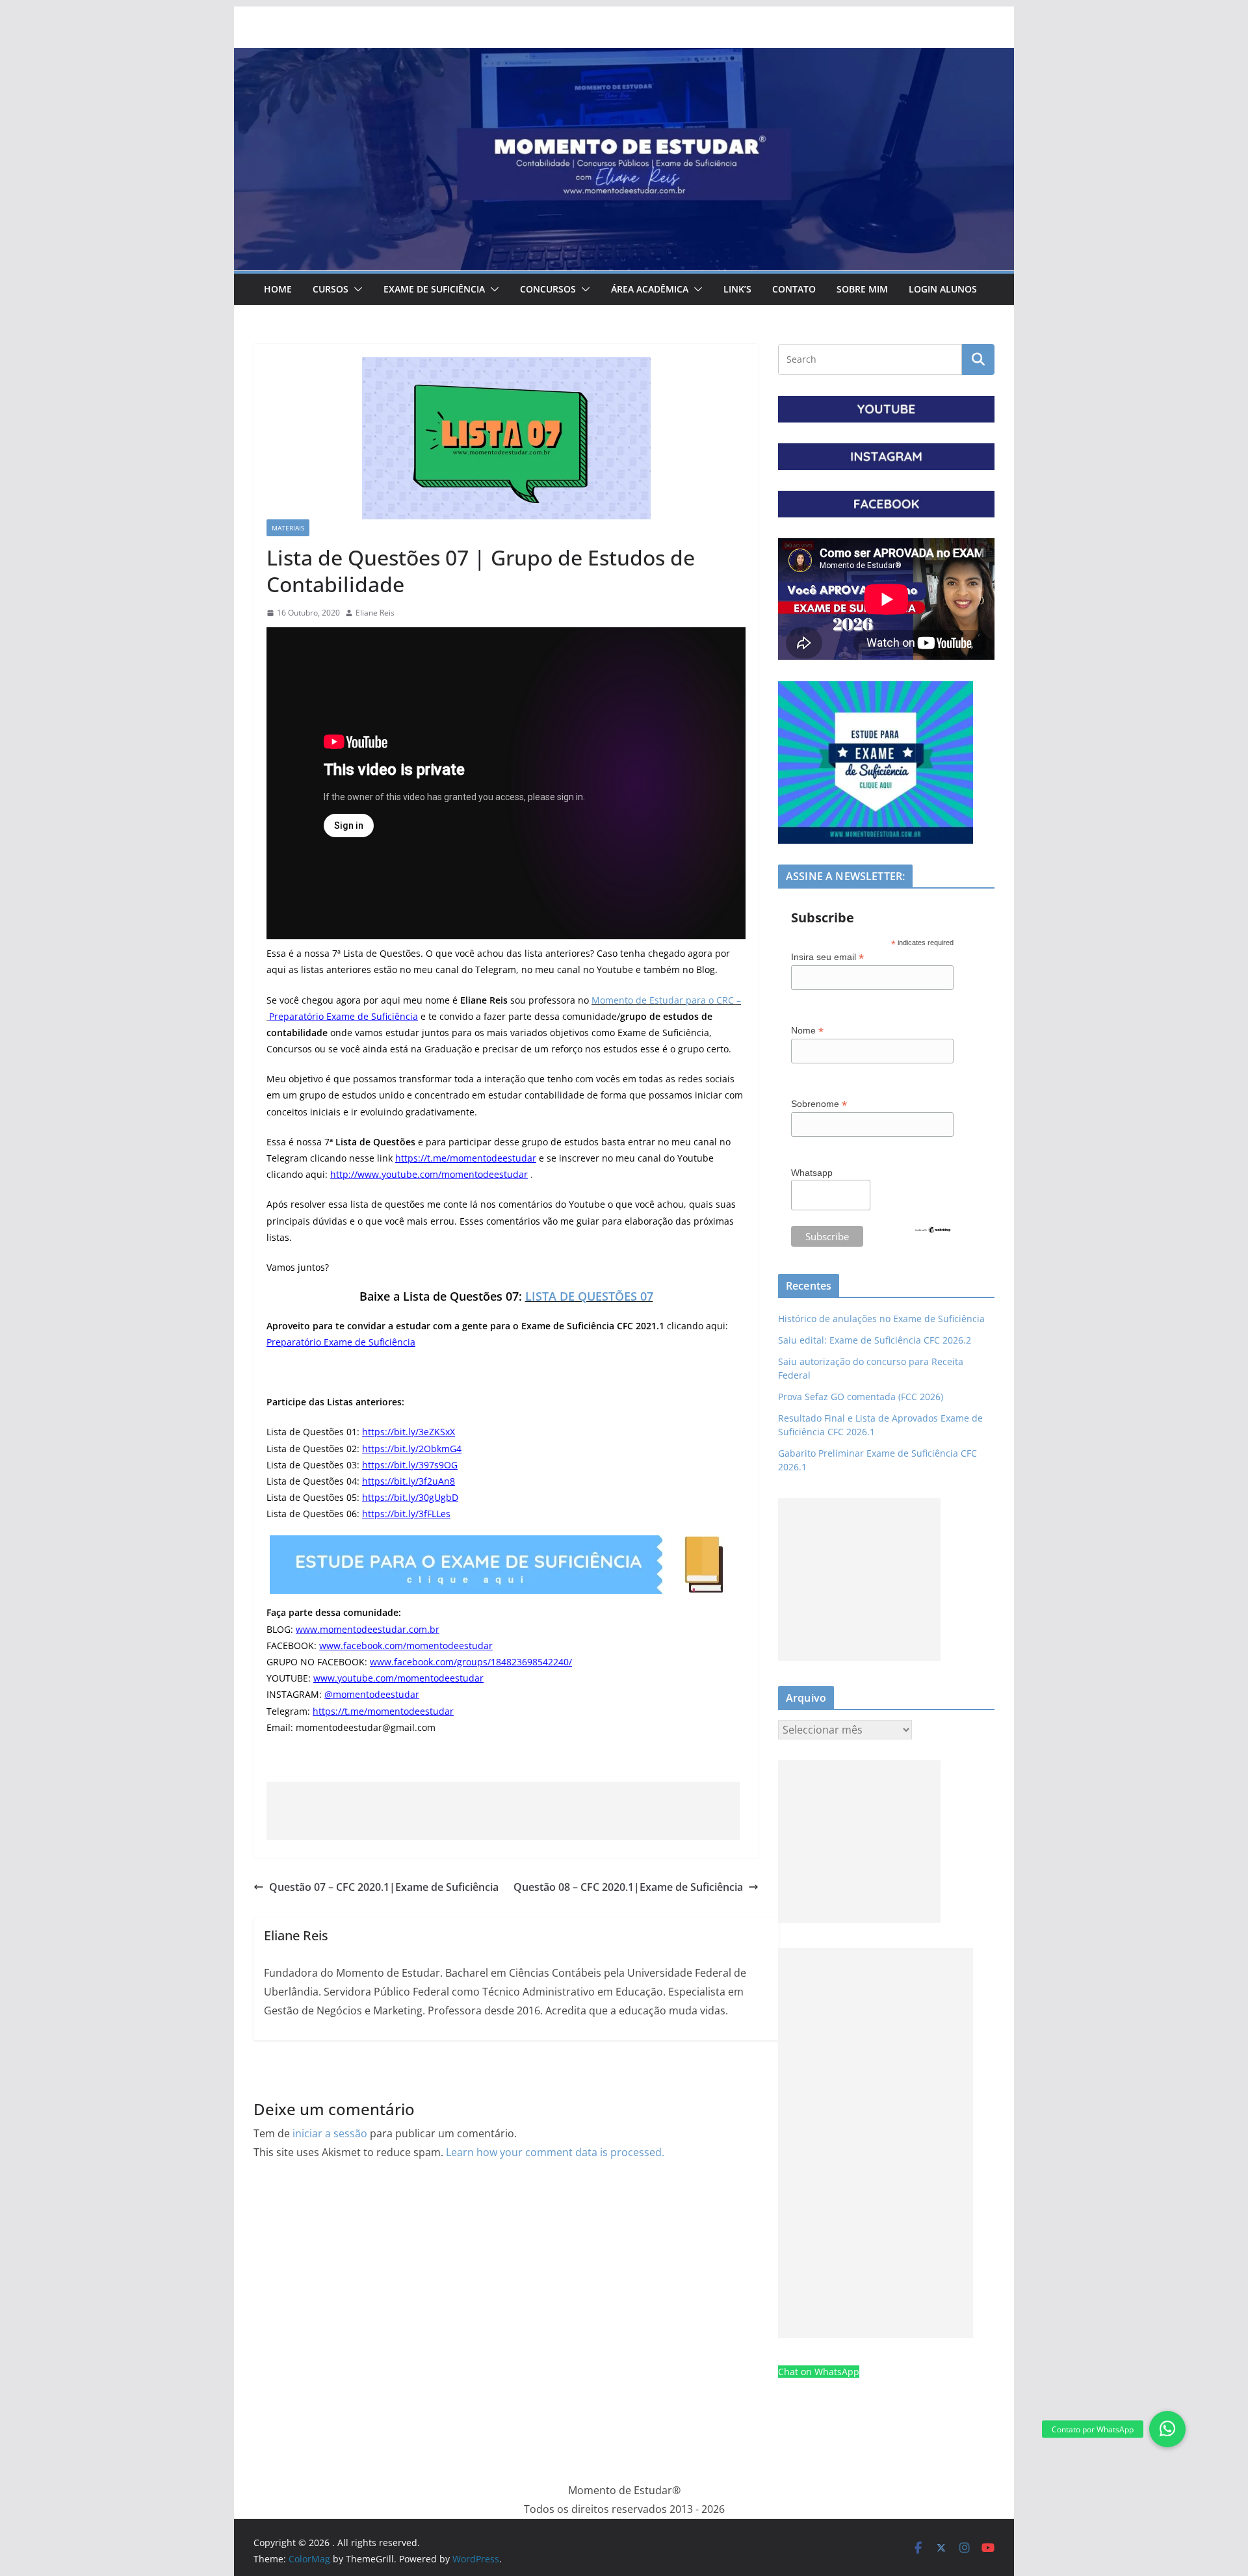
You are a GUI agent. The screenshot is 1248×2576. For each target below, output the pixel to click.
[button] (356, 289)
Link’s (737, 289)
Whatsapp (812, 1173)
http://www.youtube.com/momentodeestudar (429, 1174)
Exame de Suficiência (434, 289)
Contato (794, 289)
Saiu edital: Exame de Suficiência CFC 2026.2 (875, 1340)
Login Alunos (943, 289)
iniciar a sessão (330, 2133)
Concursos (548, 289)
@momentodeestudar (372, 1694)
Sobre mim (862, 289)
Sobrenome (819, 1104)
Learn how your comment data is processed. (555, 2152)
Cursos (331, 289)
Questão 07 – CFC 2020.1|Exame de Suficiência (384, 1887)
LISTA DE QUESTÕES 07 (589, 1296)
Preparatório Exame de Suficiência (344, 1016)
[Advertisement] (503, 1811)
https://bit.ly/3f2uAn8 (409, 1481)
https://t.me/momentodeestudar (466, 1158)
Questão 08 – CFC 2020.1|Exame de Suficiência (628, 1887)
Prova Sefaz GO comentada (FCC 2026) (861, 1397)
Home (278, 289)
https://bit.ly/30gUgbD (410, 1497)
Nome (807, 1031)
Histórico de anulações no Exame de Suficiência (881, 1319)
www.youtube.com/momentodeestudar (398, 1678)
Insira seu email (827, 957)
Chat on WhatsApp (819, 2372)
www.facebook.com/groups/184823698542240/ (471, 1662)
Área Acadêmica (650, 289)
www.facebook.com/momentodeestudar (406, 1646)
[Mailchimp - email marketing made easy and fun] (933, 1234)
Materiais (288, 528)
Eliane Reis (375, 613)
